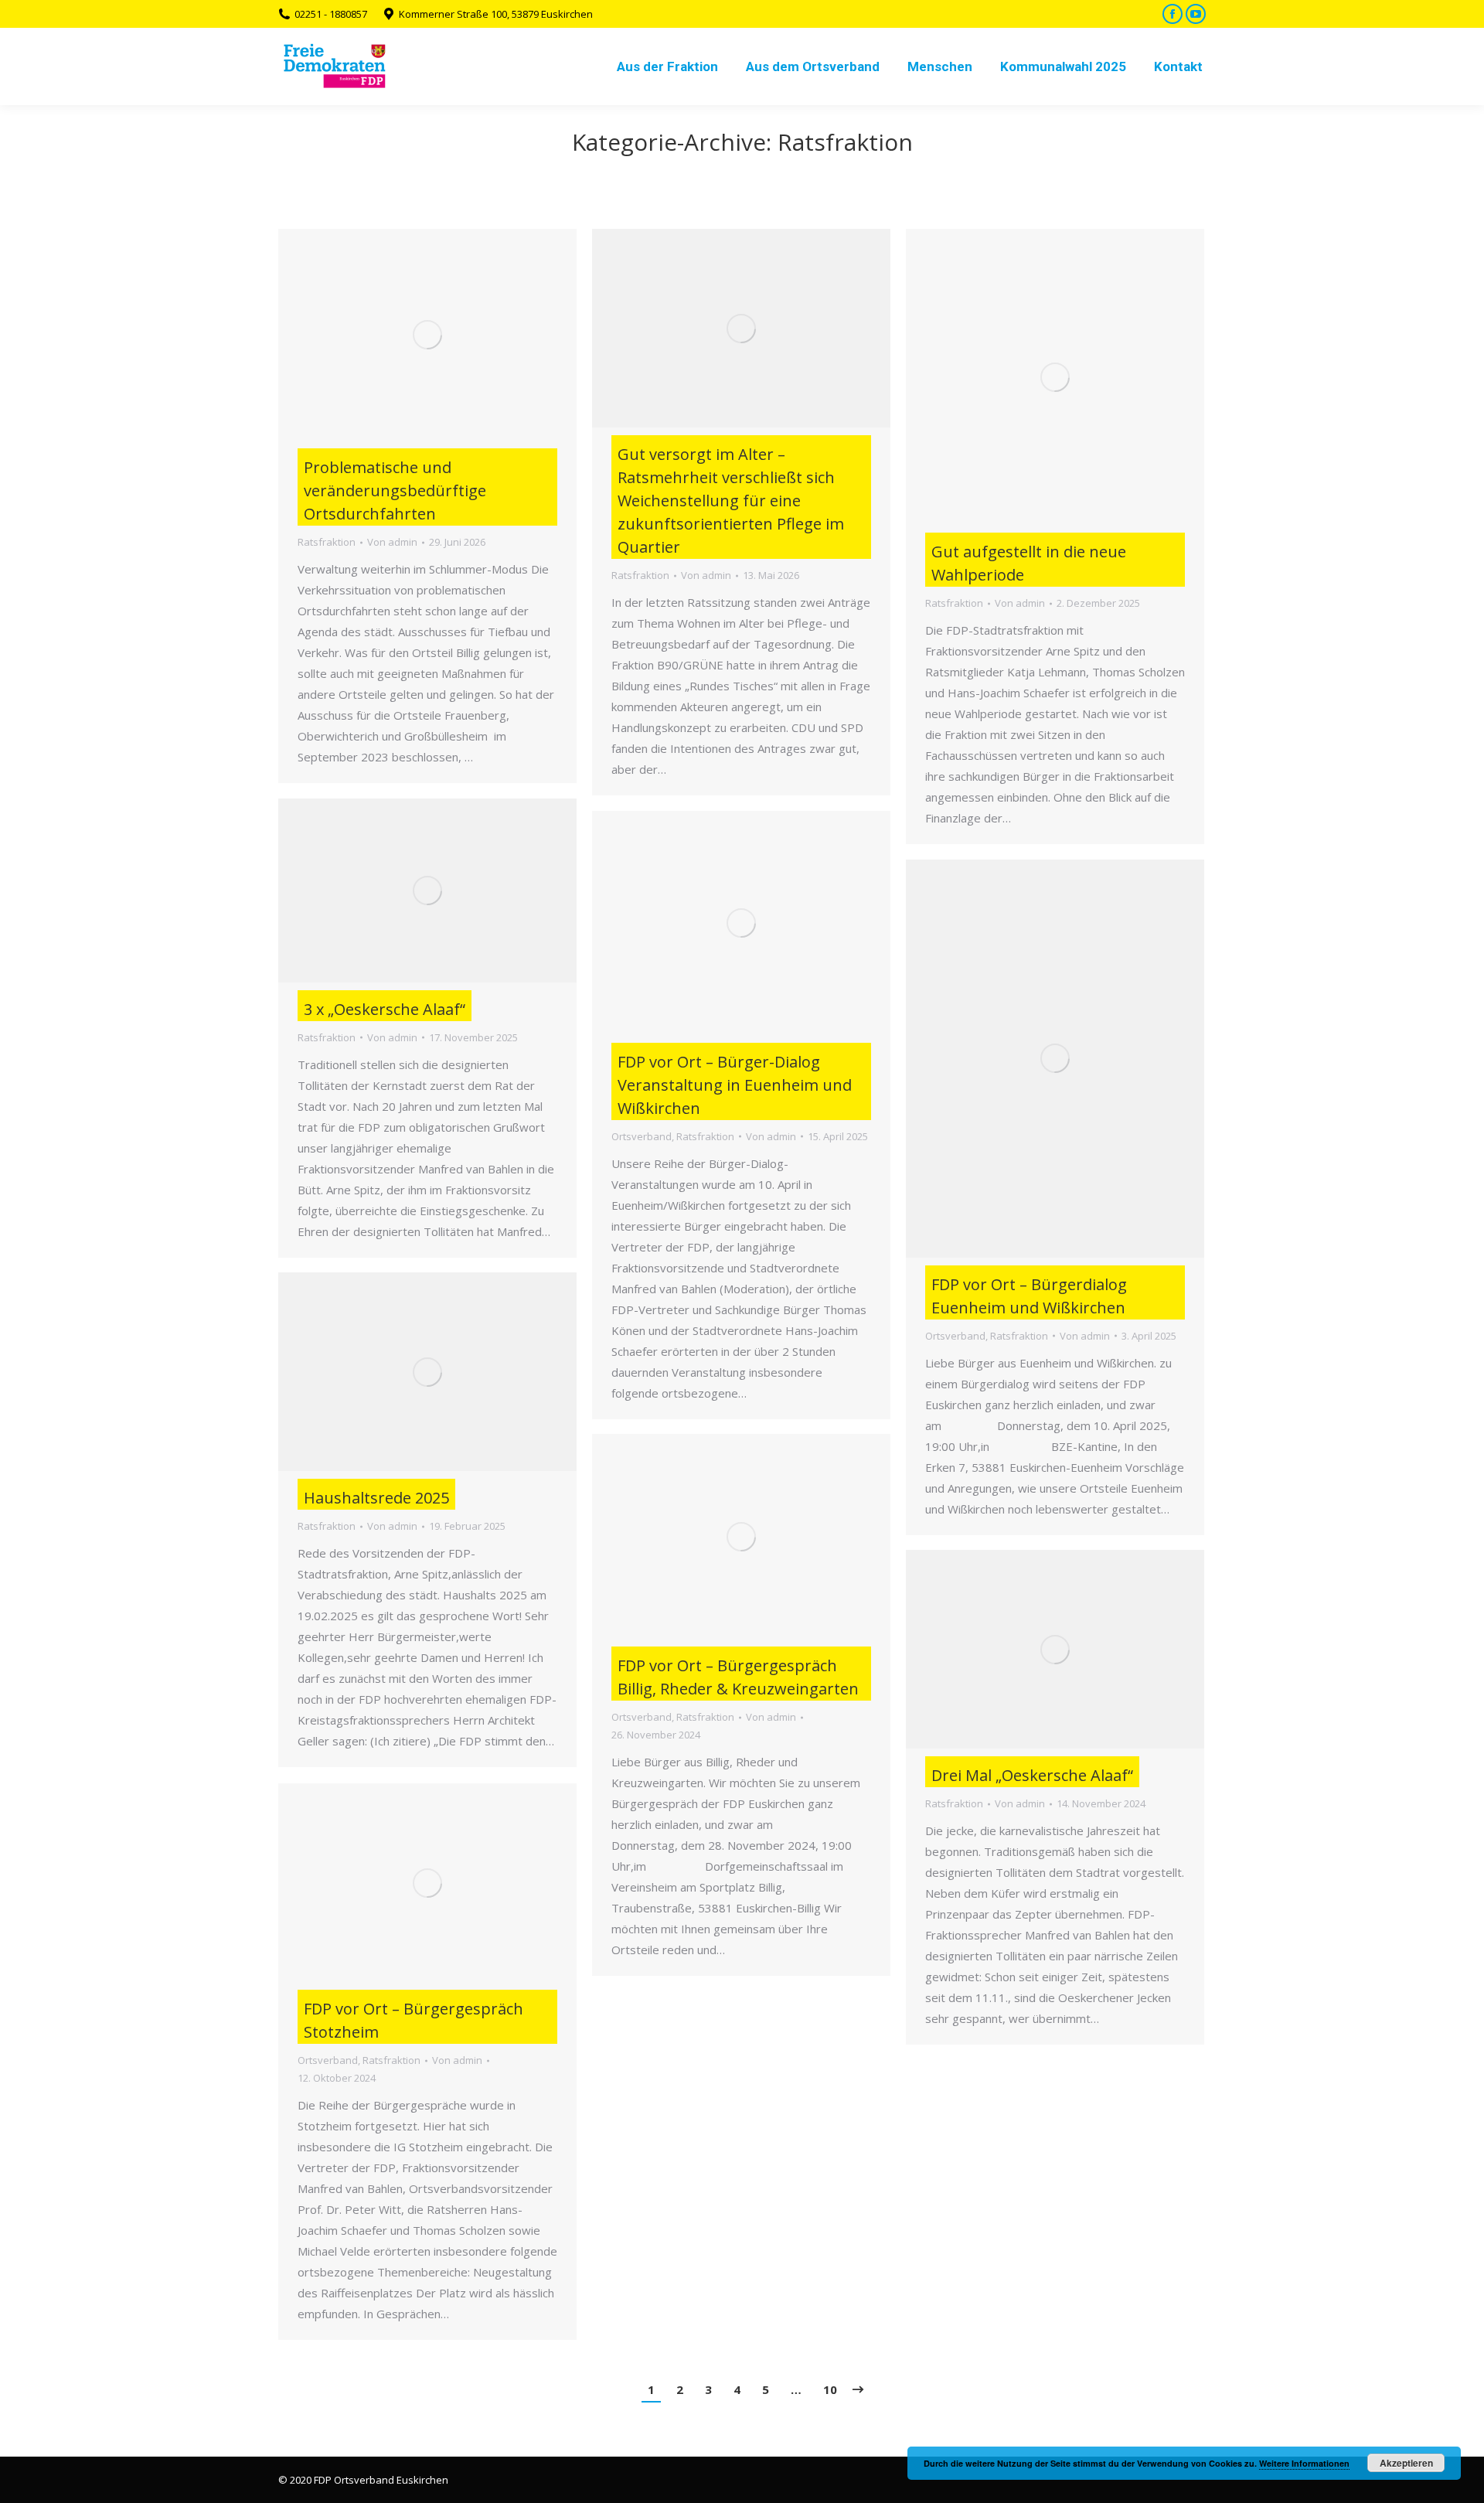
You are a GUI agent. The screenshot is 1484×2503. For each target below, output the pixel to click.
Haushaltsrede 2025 (376, 1498)
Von (392, 542)
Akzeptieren (1406, 2463)
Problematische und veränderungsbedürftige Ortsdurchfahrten (395, 490)
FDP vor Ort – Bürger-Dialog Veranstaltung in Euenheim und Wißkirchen (735, 1085)
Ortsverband (642, 1136)
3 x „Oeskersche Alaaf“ (385, 1009)
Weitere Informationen (1304, 2463)
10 (830, 2389)
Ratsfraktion (327, 542)
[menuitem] (667, 66)
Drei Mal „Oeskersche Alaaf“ (1032, 1775)
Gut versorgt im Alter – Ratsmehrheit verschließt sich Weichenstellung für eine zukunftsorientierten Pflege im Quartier (731, 501)
